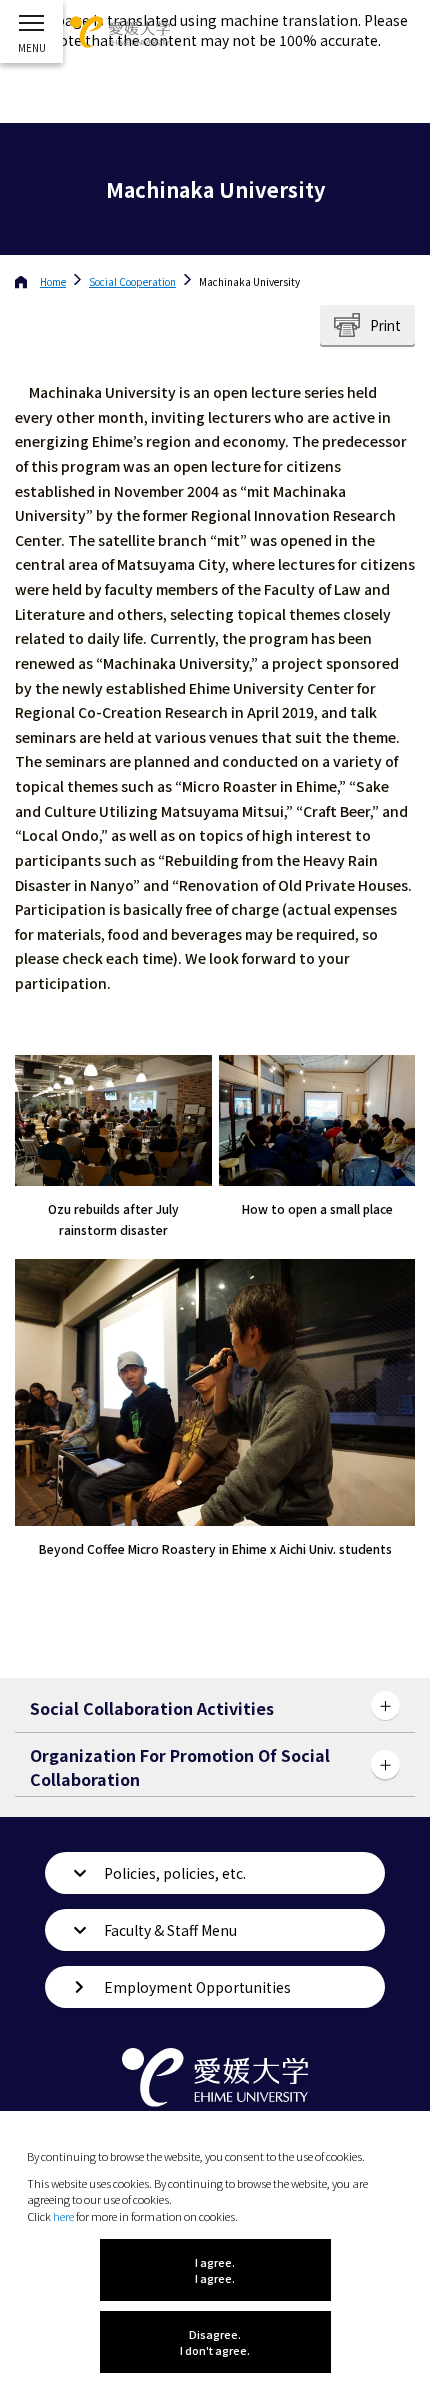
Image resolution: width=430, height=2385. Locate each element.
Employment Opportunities (197, 1987)
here (63, 2216)
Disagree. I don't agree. (215, 2342)
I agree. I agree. (215, 2270)
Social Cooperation (132, 281)
